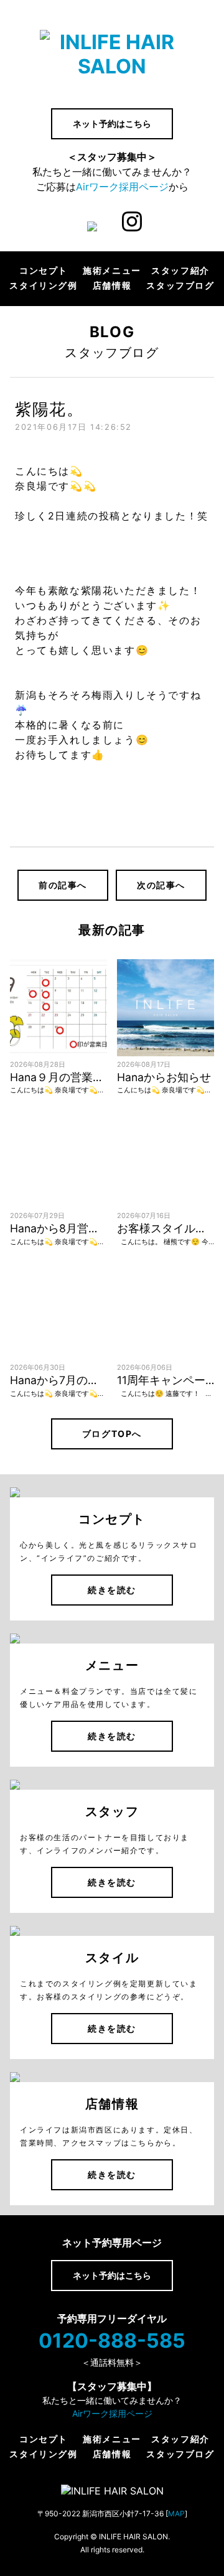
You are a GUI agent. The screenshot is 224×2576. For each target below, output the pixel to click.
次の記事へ (161, 885)
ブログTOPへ (112, 1434)
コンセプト (44, 271)
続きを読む (112, 1590)
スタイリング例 (43, 286)
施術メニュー (112, 271)
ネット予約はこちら (112, 123)
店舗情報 (112, 286)
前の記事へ (63, 885)
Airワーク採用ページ (122, 187)
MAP (176, 2513)
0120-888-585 (112, 2341)
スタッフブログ (180, 286)
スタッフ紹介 (180, 271)
